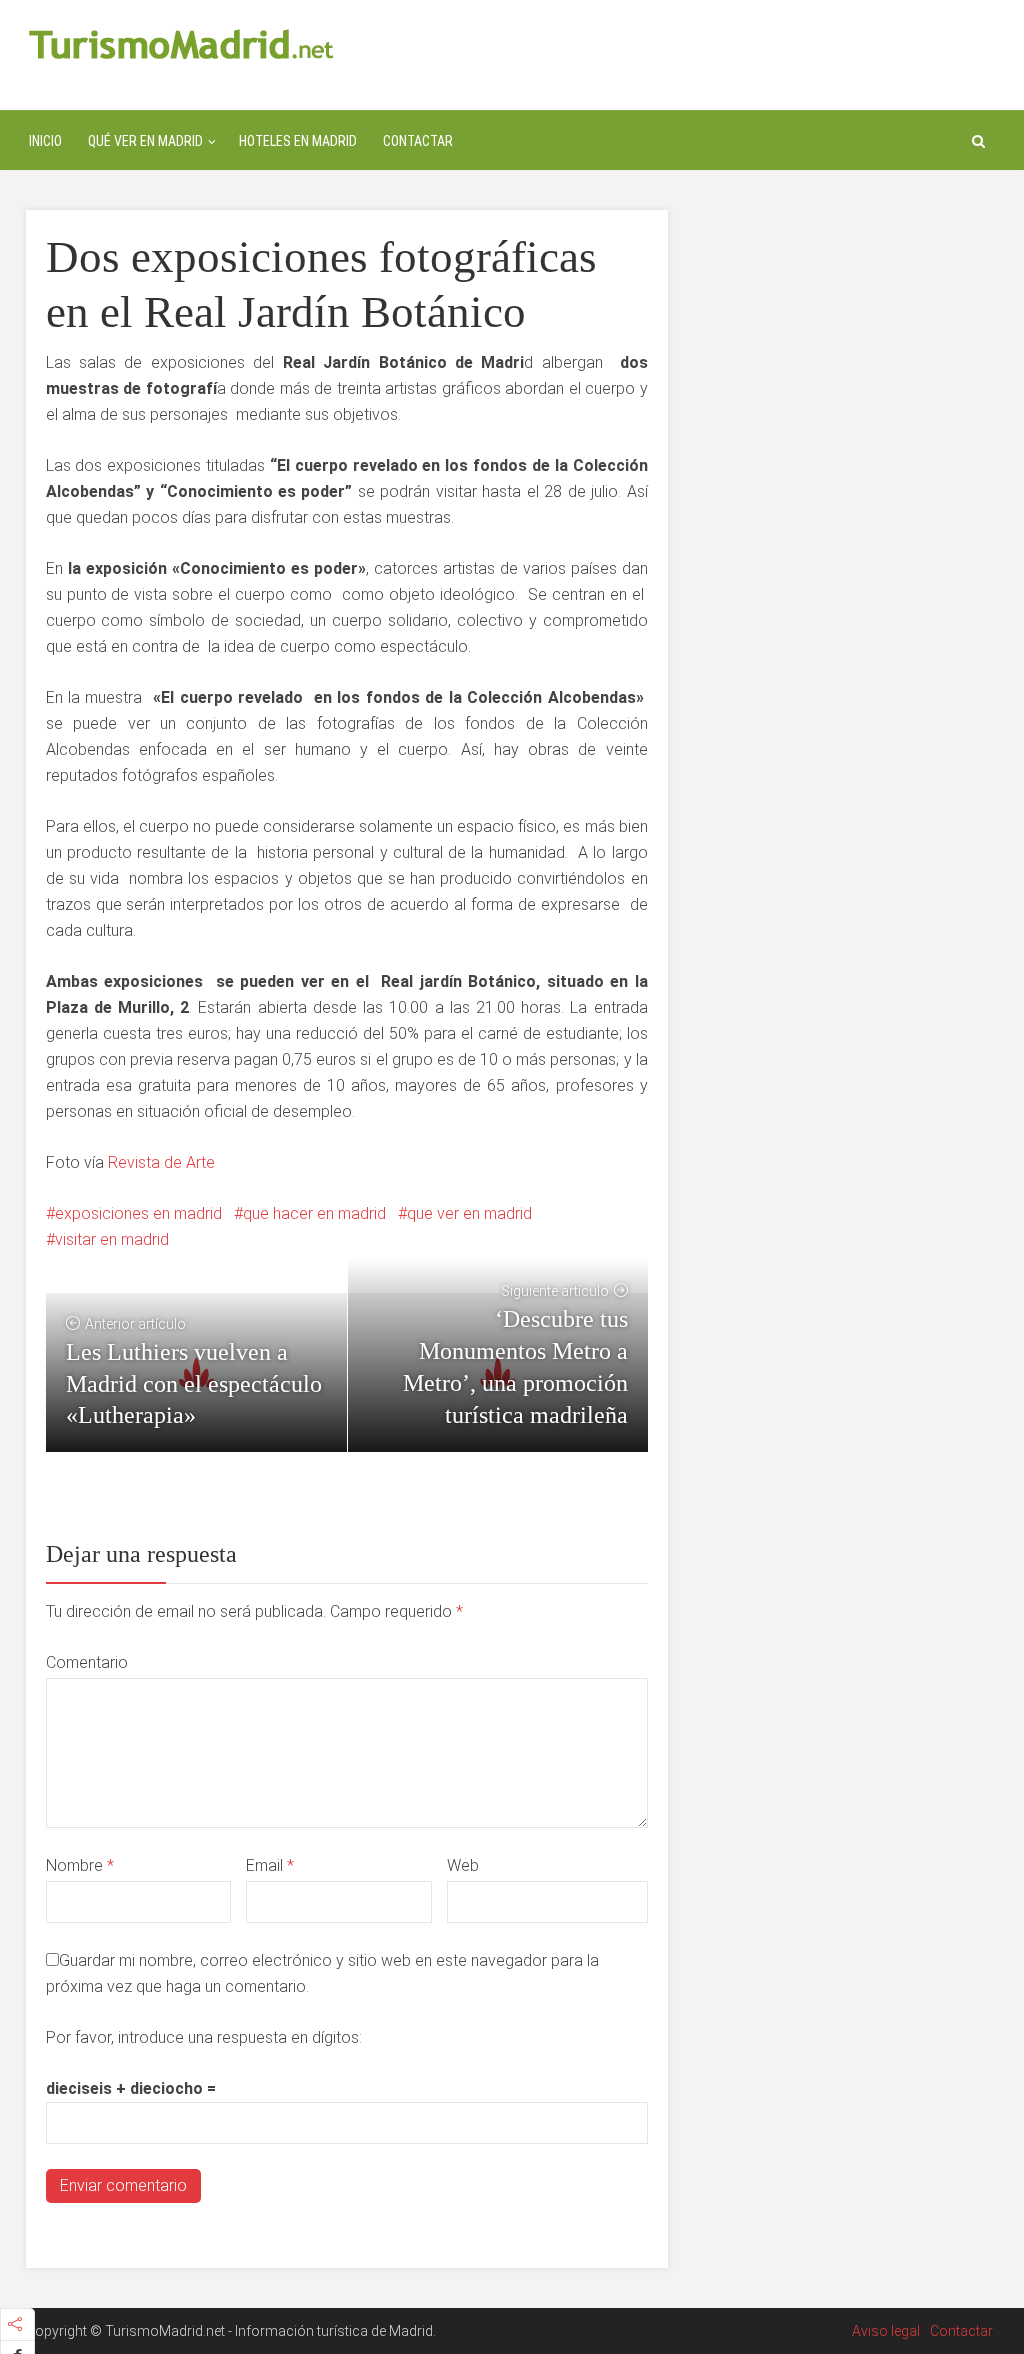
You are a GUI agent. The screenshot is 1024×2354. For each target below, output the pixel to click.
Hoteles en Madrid (298, 141)
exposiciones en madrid (138, 1213)
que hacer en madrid (314, 1213)
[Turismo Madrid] (181, 43)
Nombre (80, 1865)
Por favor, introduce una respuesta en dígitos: (204, 2037)
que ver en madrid (469, 1213)
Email (270, 1865)
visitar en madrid (112, 1239)
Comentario (87, 1662)
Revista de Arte (161, 1162)
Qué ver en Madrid (145, 141)
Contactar (418, 141)
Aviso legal (886, 2331)
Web (463, 1865)
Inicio (45, 141)
